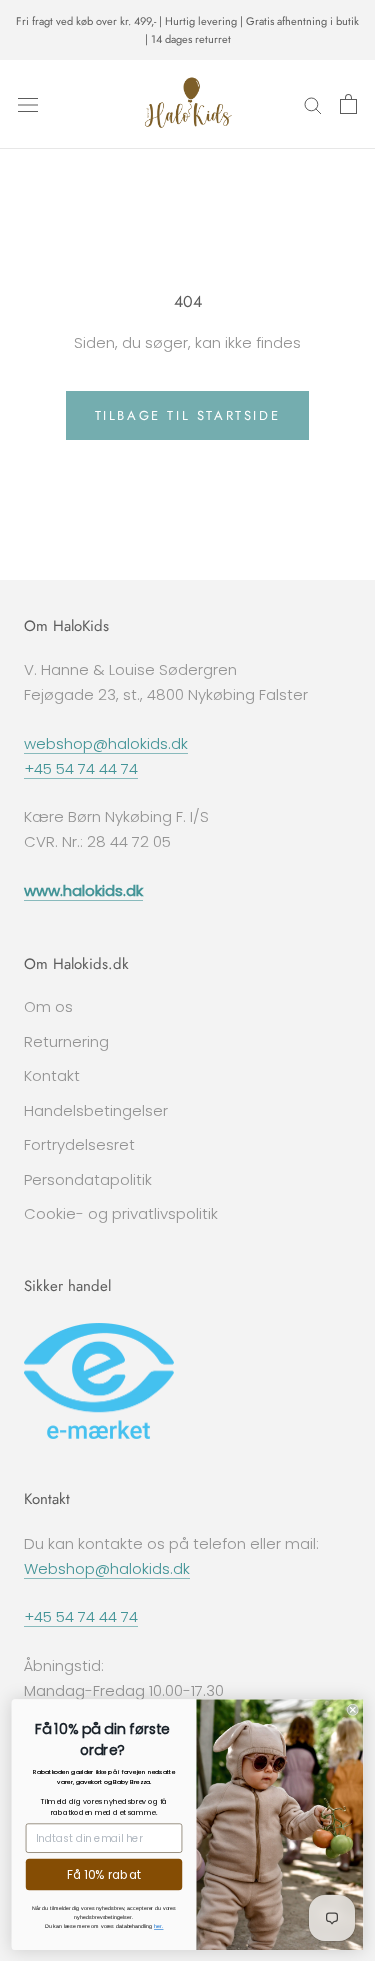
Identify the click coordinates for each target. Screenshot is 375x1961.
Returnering (66, 1041)
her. (158, 1926)
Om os (48, 1006)
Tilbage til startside (188, 415)
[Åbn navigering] (28, 104)
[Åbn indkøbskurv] (348, 104)
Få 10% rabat (104, 1874)
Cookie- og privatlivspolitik (121, 1213)
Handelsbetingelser (96, 1110)
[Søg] (313, 104)
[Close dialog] (353, 1709)
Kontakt (52, 1075)
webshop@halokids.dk (106, 743)
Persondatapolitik (88, 1179)
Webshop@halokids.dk (107, 1568)
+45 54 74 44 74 (81, 768)
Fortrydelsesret (79, 1144)
